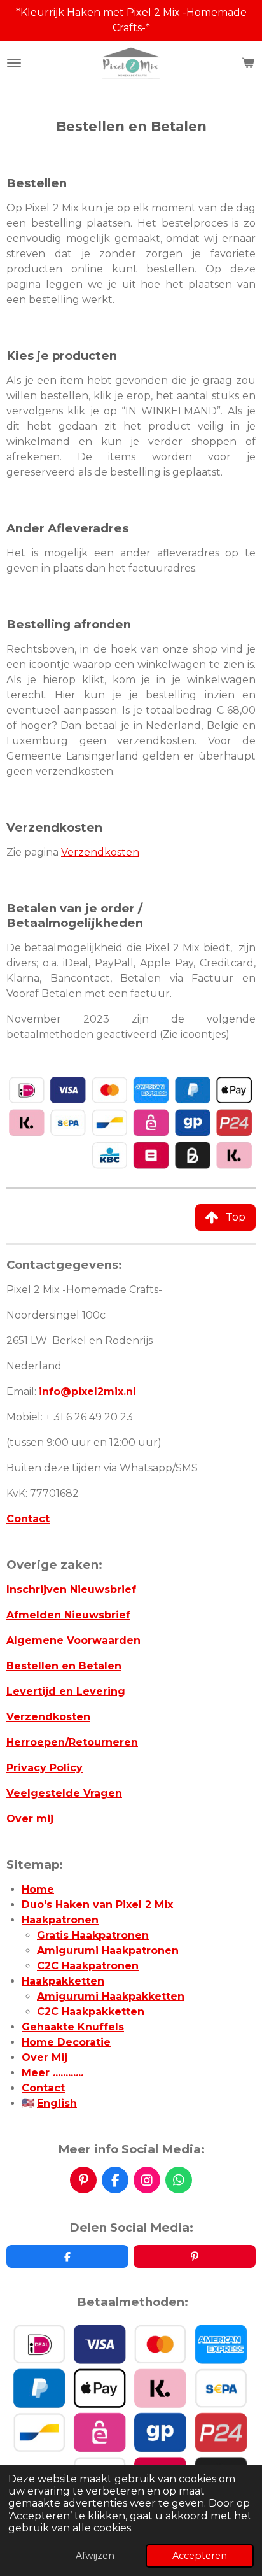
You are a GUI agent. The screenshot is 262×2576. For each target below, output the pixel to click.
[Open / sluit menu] (14, 63)
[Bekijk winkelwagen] (248, 63)
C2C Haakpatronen (88, 1966)
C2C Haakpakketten (91, 2012)
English (57, 2103)
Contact (28, 1519)
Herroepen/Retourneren (72, 1742)
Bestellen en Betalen (64, 1666)
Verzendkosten (100, 852)
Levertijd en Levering (66, 1691)
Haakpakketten (63, 1981)
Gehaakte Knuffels (73, 2027)
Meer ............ (52, 2073)
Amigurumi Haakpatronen (108, 1950)
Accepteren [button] (200, 2556)
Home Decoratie (66, 2042)
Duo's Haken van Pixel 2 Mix (97, 1905)
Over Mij (45, 2057)
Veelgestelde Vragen (64, 1793)
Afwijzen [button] (95, 2556)
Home (38, 1889)
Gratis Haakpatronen (93, 1935)
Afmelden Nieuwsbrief (68, 1615)
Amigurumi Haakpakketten (111, 1996)
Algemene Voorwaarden (73, 1640)
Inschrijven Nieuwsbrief (71, 1589)
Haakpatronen (60, 1920)
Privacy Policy (45, 1768)
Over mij (30, 1819)
